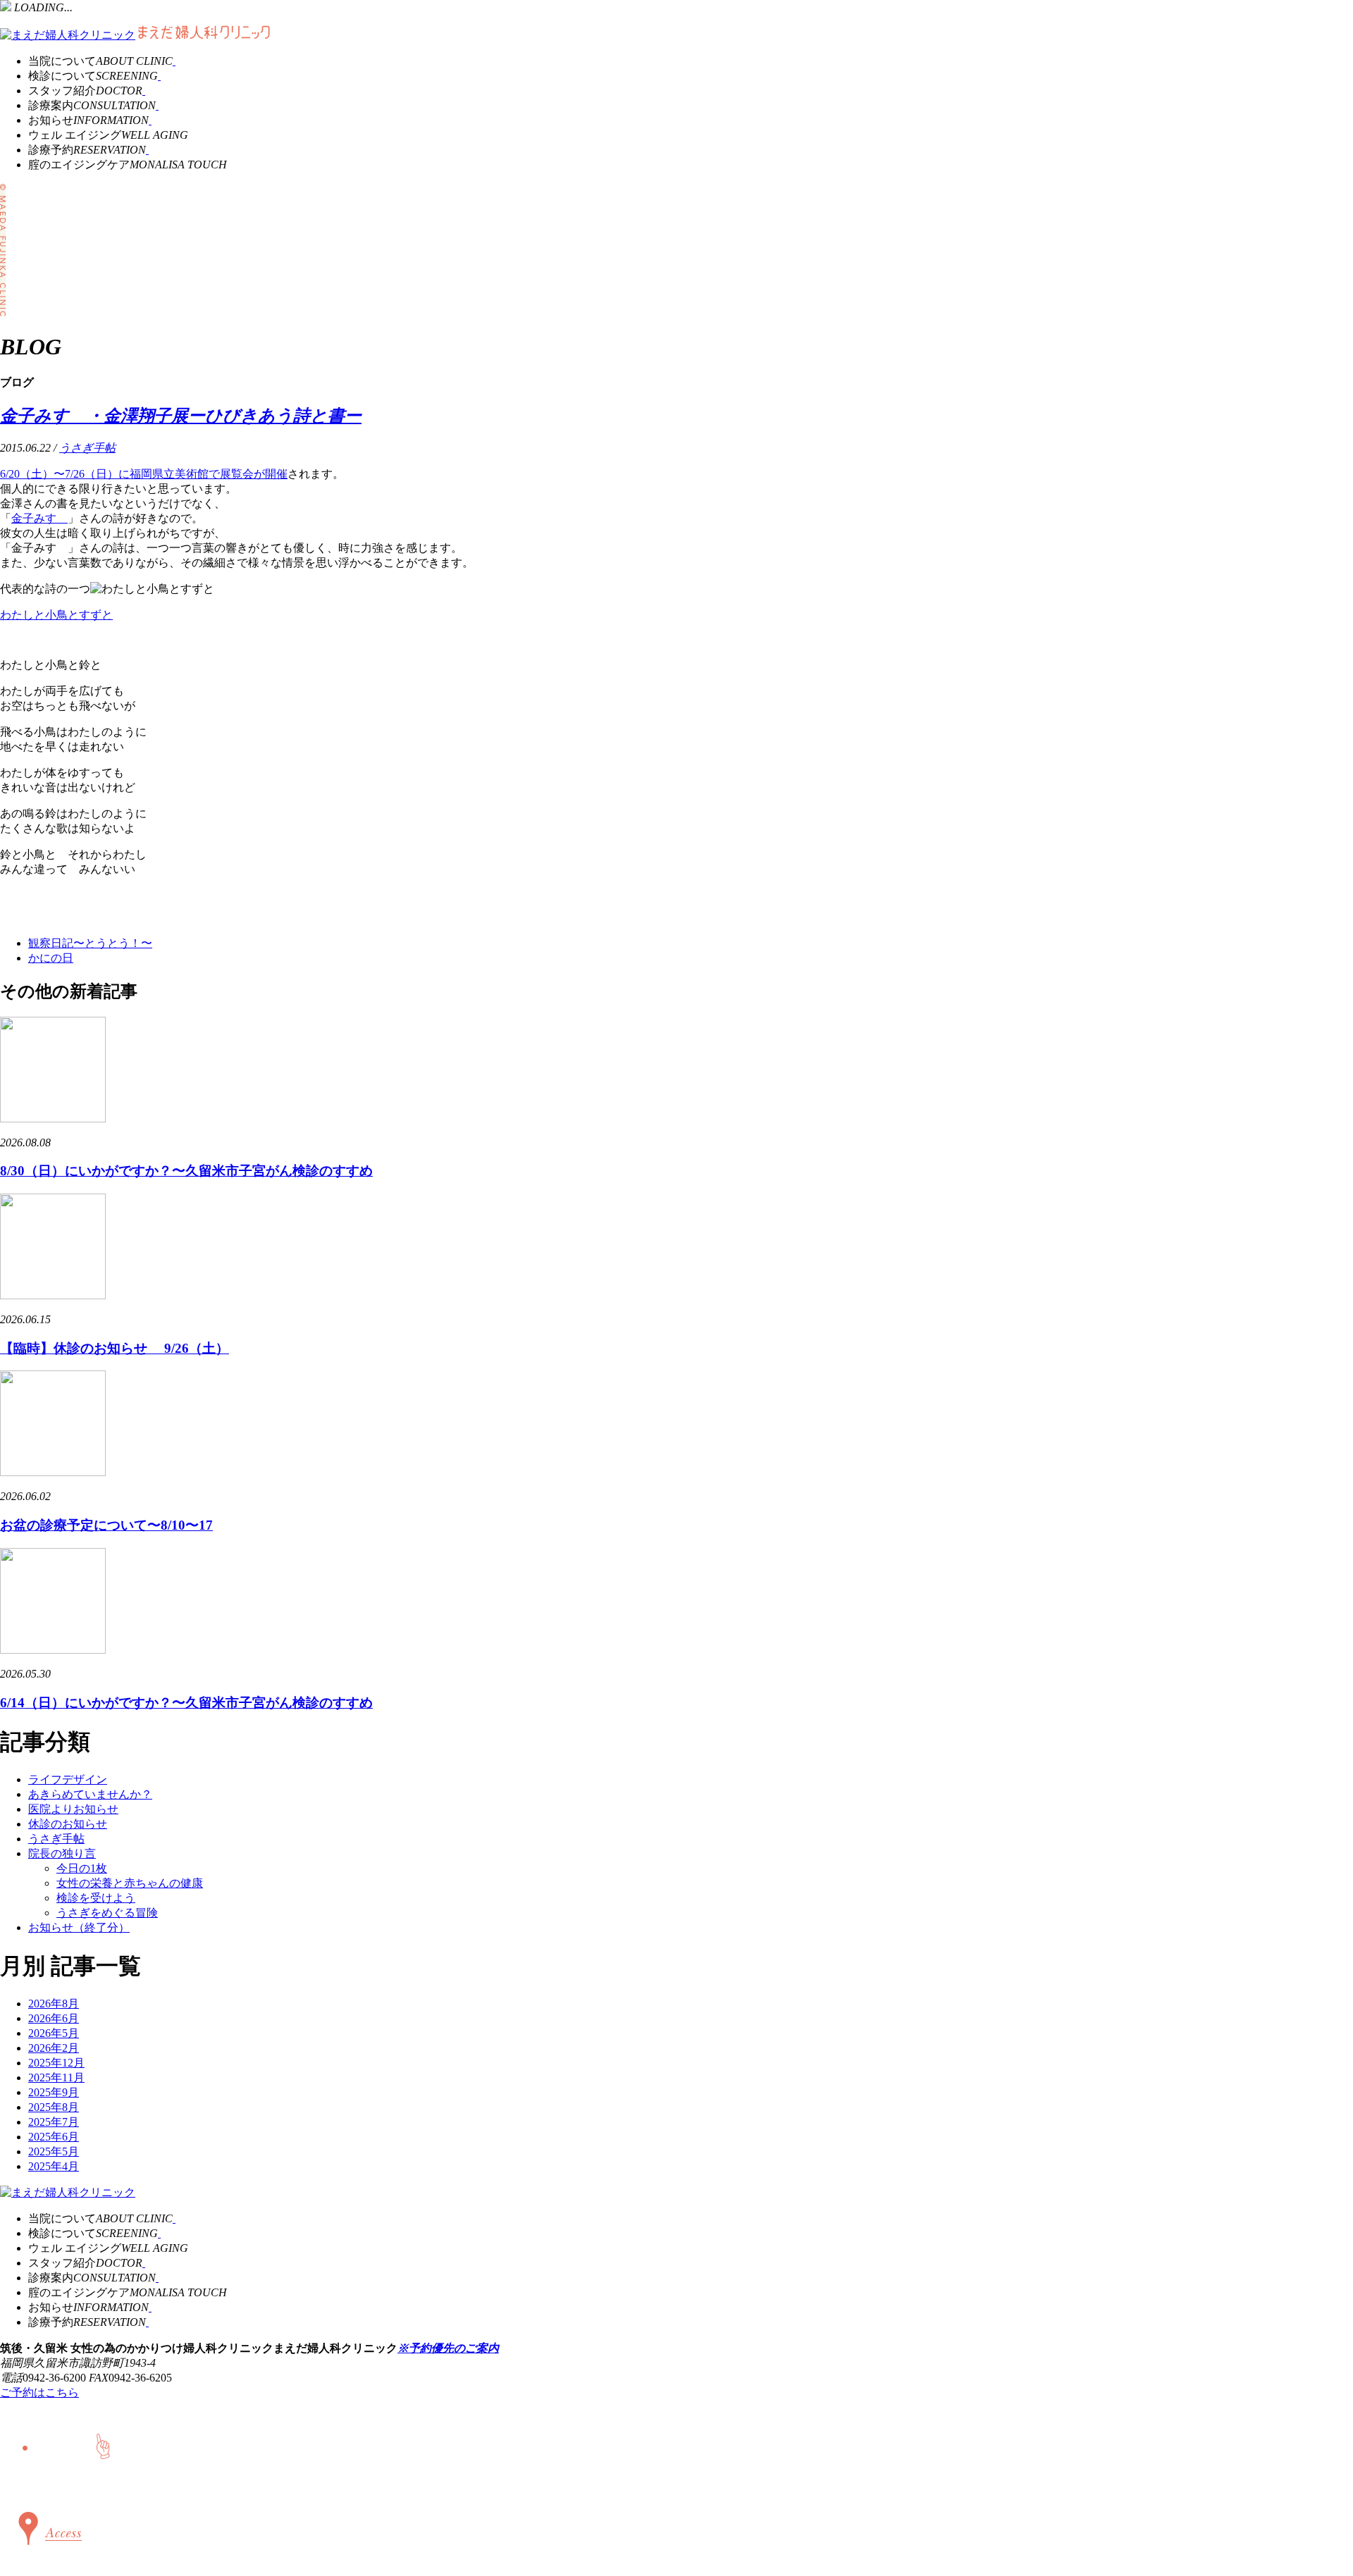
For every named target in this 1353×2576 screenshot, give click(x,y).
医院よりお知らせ (73, 1809)
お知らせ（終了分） (79, 1927)
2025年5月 (54, 2151)
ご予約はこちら (39, 2392)
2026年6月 (54, 2018)
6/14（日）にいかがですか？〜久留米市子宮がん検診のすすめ (186, 1703)
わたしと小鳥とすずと (56, 615)
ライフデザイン (68, 1779)
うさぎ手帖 (87, 448)
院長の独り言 (62, 1853)
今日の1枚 (82, 1868)
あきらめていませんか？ (90, 1794)
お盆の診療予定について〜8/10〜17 (106, 1525)
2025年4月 (54, 2166)
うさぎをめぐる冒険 (107, 1913)
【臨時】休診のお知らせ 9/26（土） (115, 1348)
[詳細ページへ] (53, 1119)
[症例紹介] (157, 105)
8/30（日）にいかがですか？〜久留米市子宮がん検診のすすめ (186, 1171)
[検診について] (159, 76)
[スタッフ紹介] (144, 91)
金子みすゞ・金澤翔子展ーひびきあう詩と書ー (181, 416)
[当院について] (174, 61)
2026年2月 (54, 2048)
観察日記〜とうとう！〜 (90, 943)
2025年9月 (54, 2092)
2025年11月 (56, 2077)
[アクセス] (47, 2558)
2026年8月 (54, 2004)
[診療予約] (147, 150)
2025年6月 (54, 2137)
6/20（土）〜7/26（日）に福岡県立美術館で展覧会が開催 (144, 474)
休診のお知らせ (68, 1824)
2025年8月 (54, 2107)
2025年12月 (56, 2063)
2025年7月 (54, 2122)
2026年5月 (54, 2033)
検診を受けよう (96, 1898)
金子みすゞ (39, 518)
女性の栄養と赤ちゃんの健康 (130, 1883)
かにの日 (51, 958)
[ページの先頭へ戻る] (36, 2483)
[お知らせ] (150, 120)
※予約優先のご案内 (448, 2348)
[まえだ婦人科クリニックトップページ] (68, 35)
